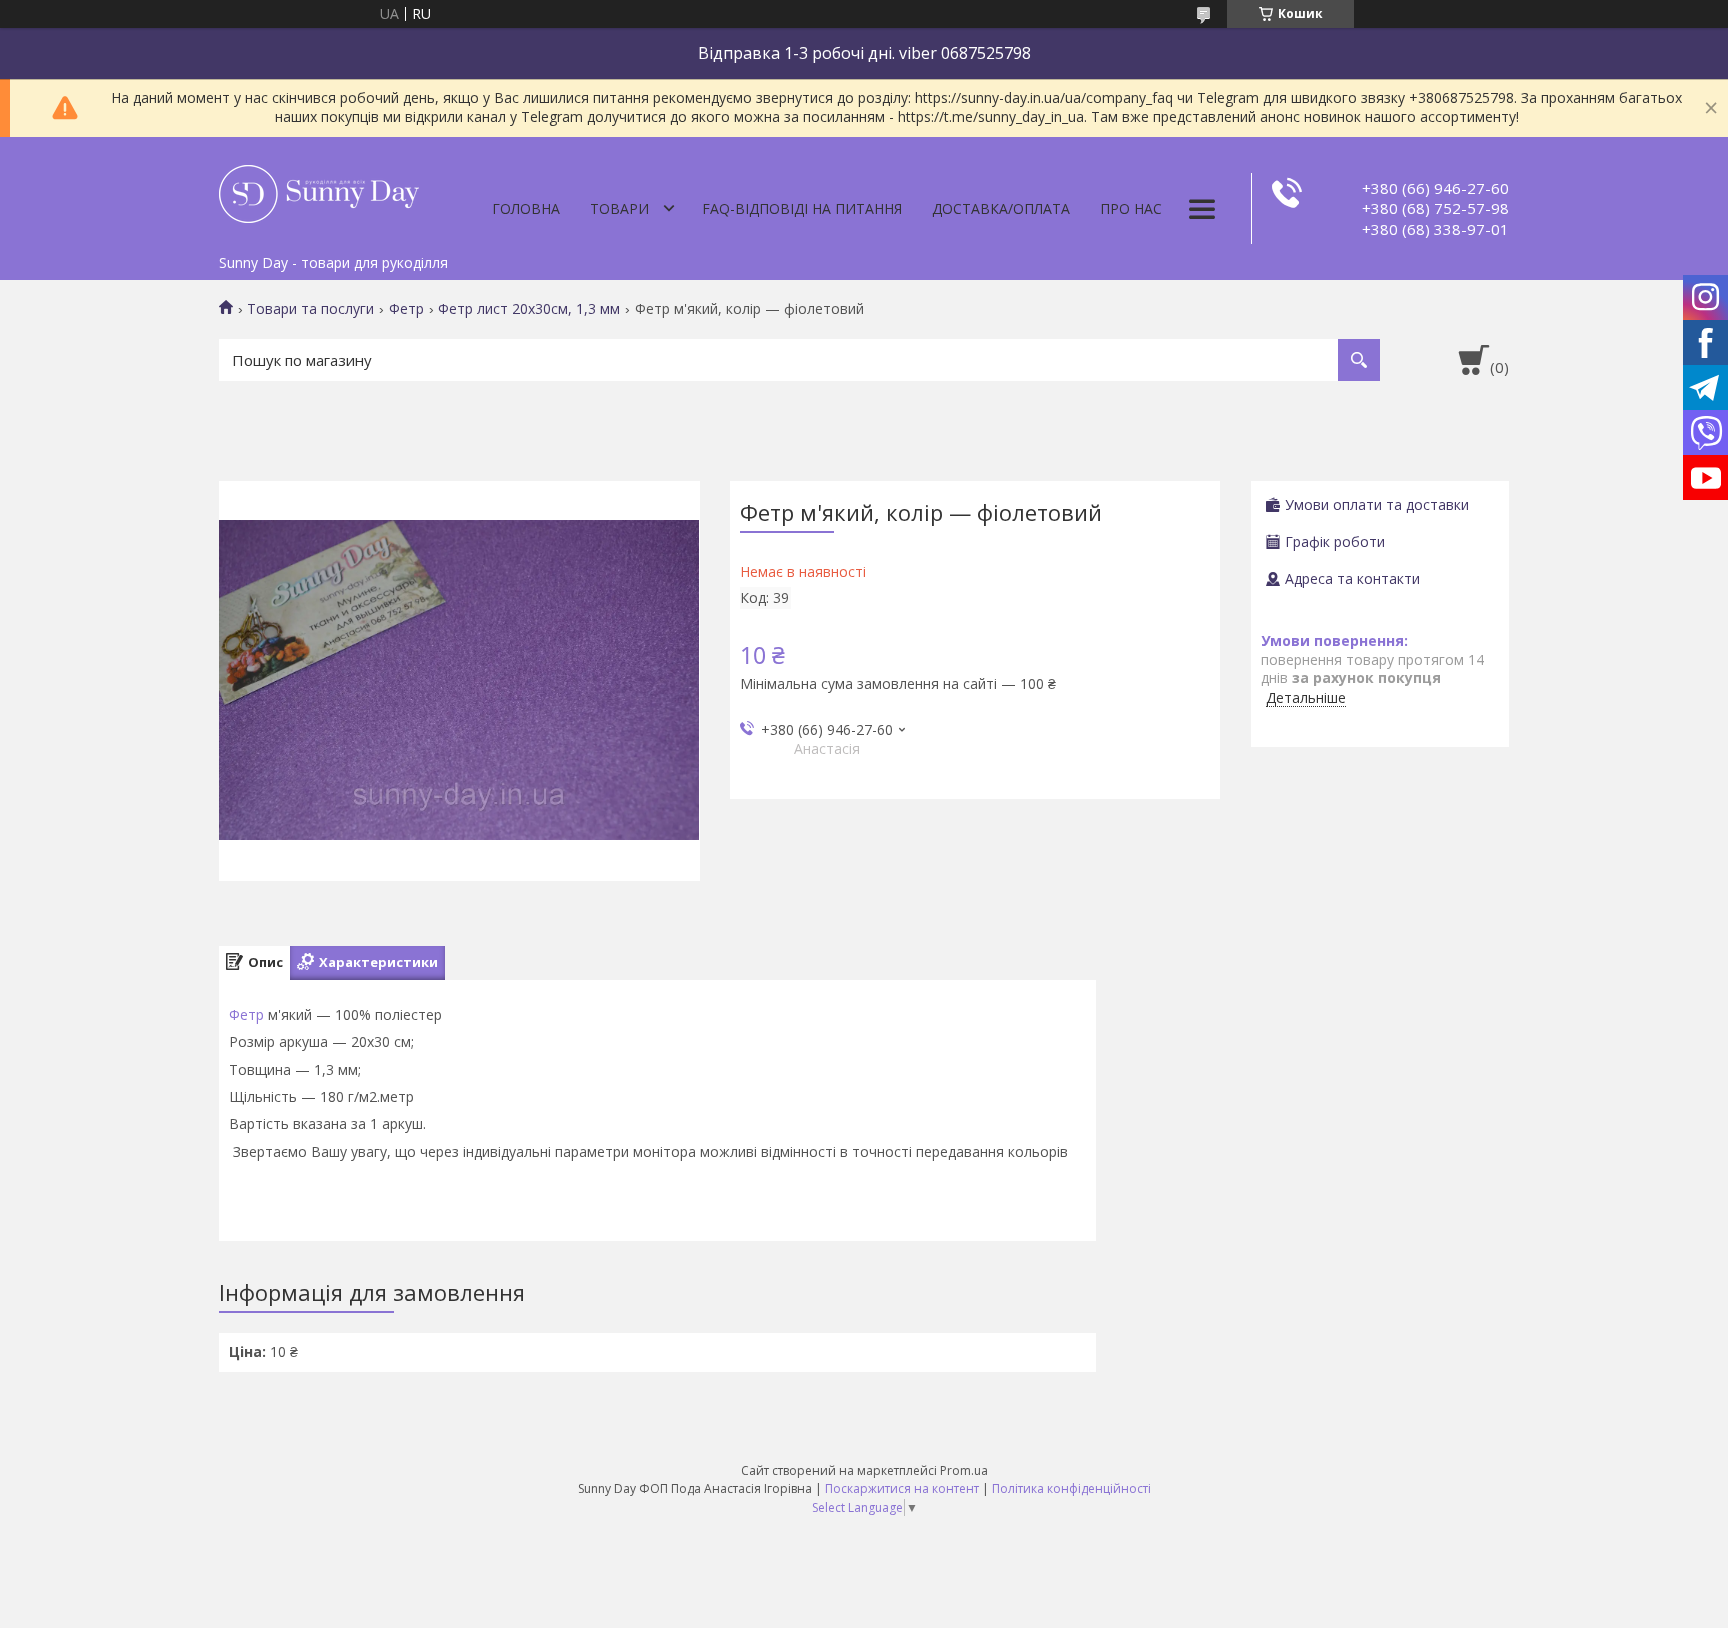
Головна (526, 208)
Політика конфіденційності (1071, 1488)
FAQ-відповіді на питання (802, 208)
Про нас (1131, 208)
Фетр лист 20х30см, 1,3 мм (529, 309)
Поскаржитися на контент (902, 1488)
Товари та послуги (310, 309)
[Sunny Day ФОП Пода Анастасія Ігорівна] (319, 191)
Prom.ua (964, 1470)
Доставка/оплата (1001, 208)
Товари (619, 208)
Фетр (406, 309)
